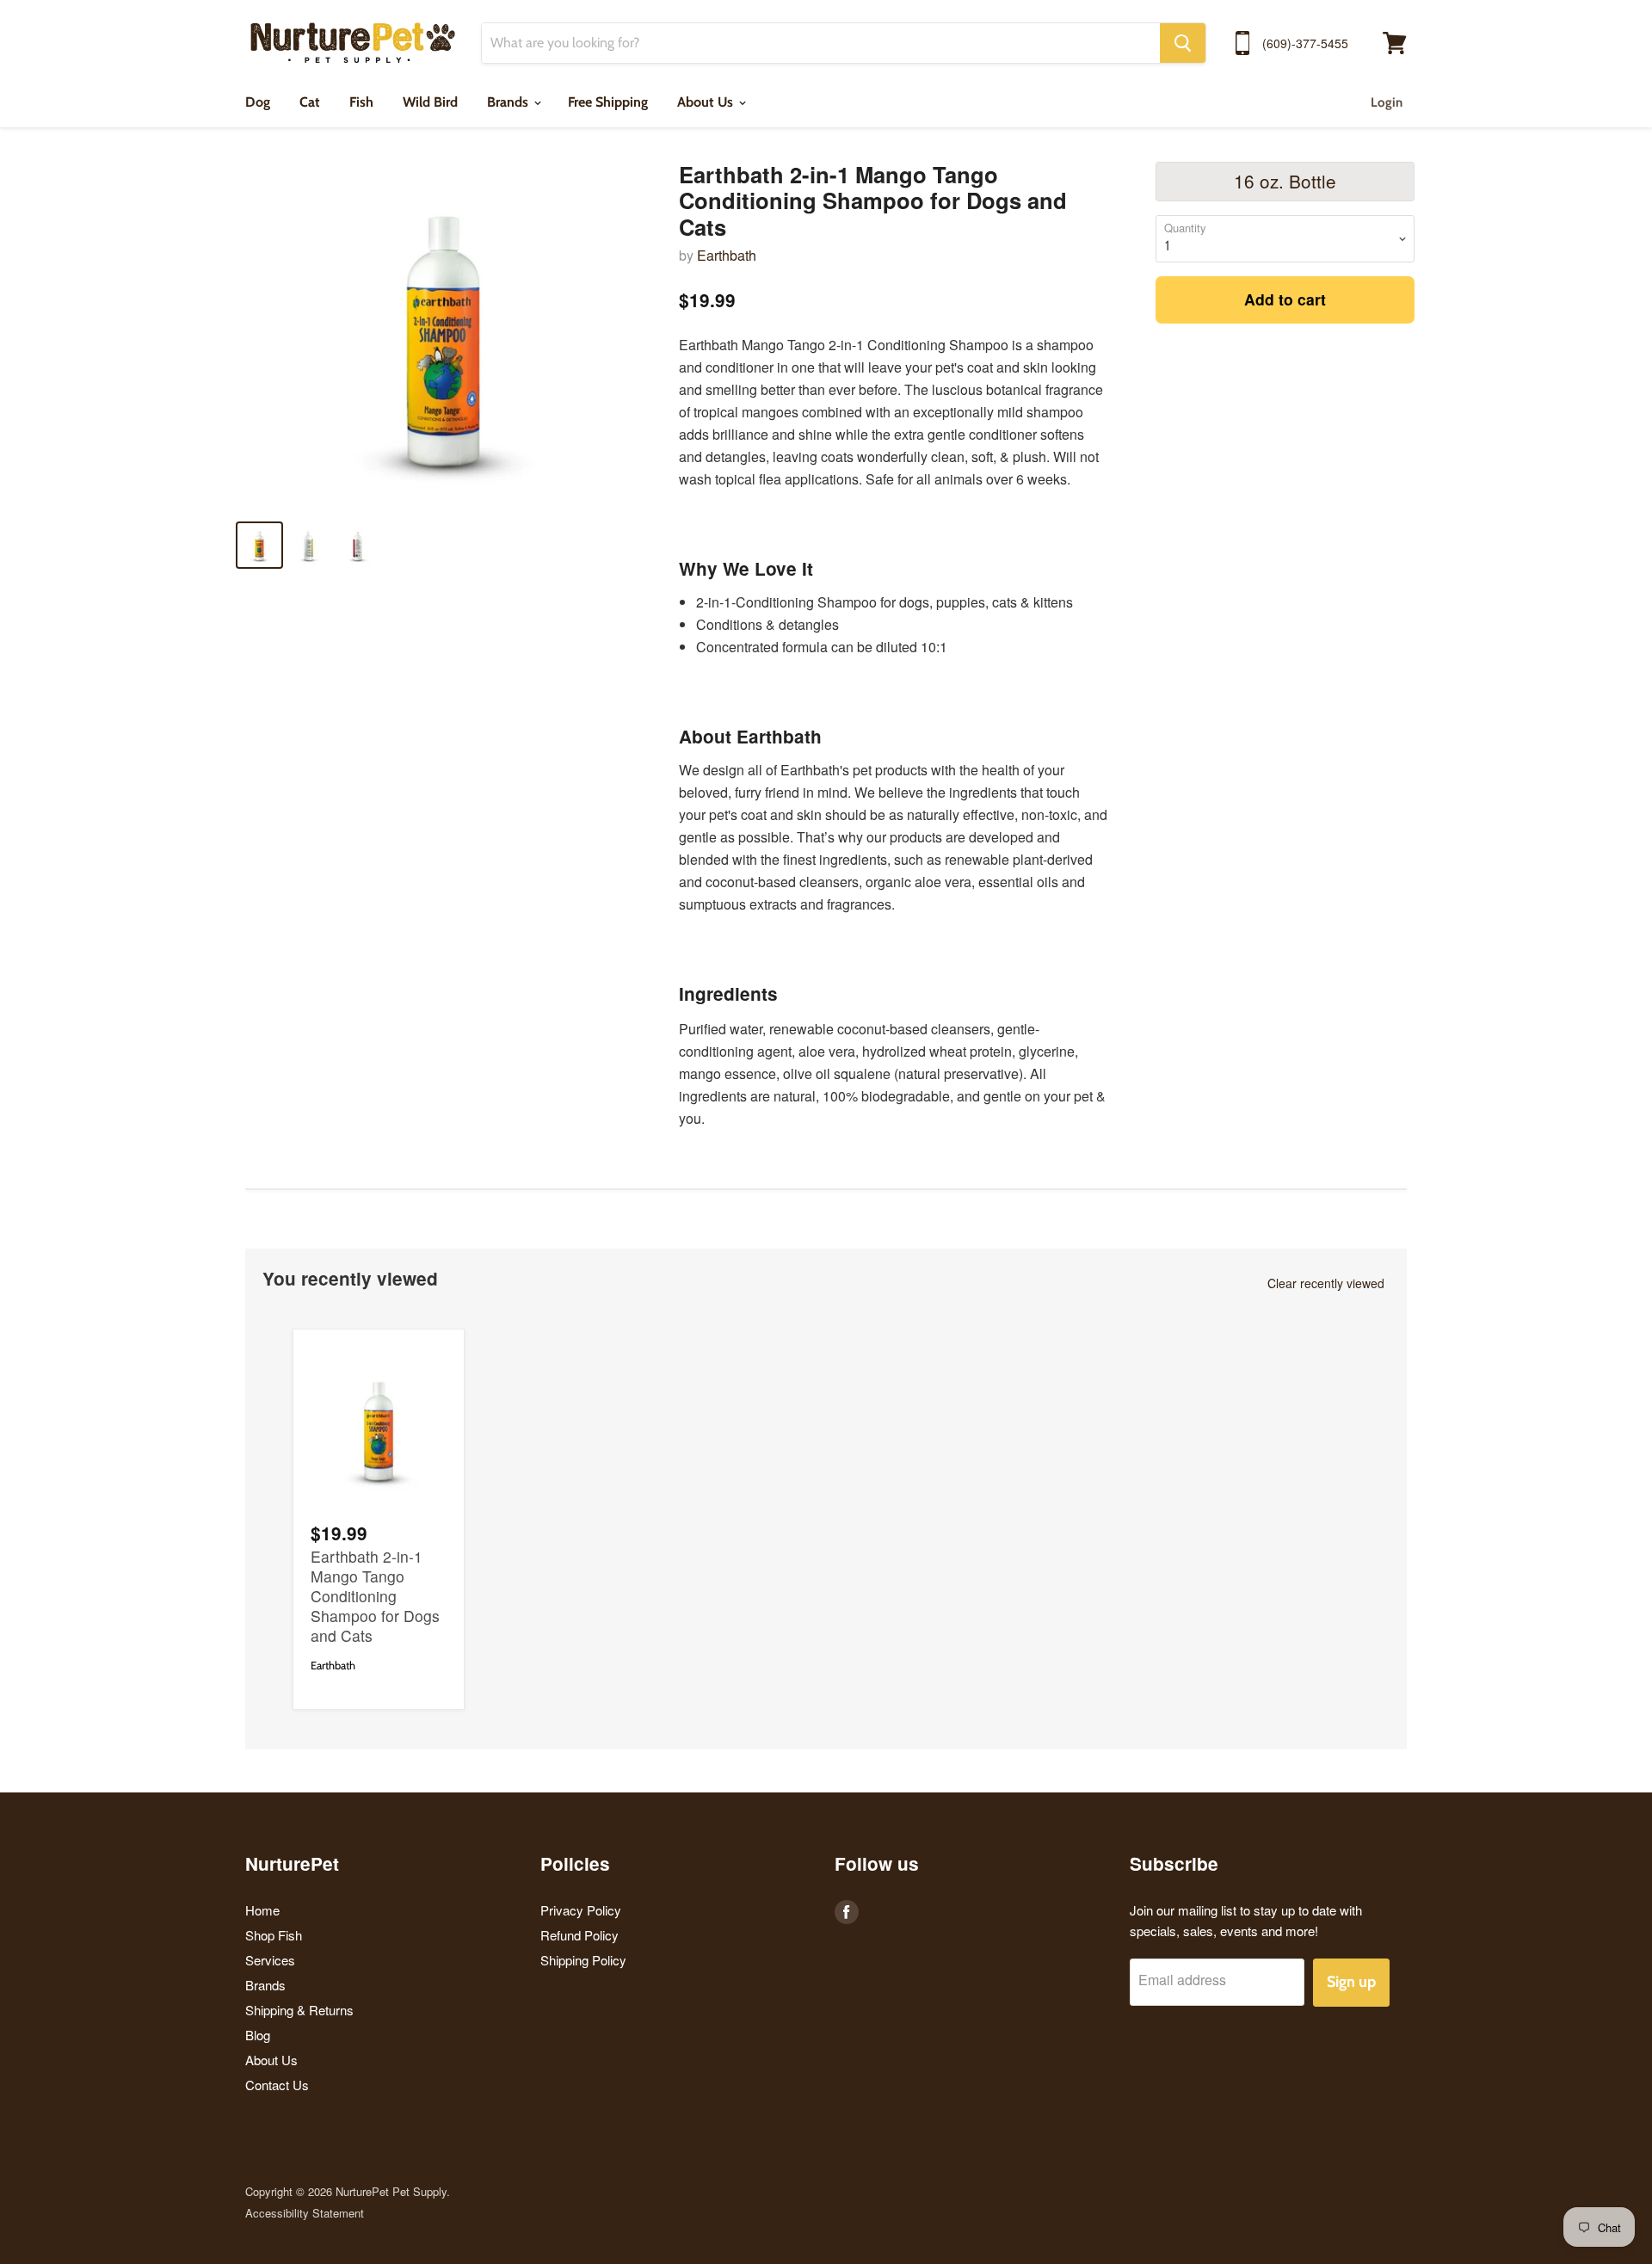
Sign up (1351, 1982)
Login (1387, 102)
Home (262, 1910)
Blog (258, 2035)
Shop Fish (274, 1935)
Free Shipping (608, 102)
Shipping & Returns (299, 2010)
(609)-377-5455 (1305, 43)
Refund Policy (579, 1935)
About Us (707, 102)
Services (270, 1960)
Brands (509, 102)
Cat (310, 102)
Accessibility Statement (305, 2213)
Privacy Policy (581, 1910)
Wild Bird (430, 102)
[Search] (1183, 43)
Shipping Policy (583, 1960)
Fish (361, 102)
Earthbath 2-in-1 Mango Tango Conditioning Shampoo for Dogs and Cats (375, 1596)
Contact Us (277, 2085)
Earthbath (727, 255)
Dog (258, 102)
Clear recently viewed (1326, 1283)
